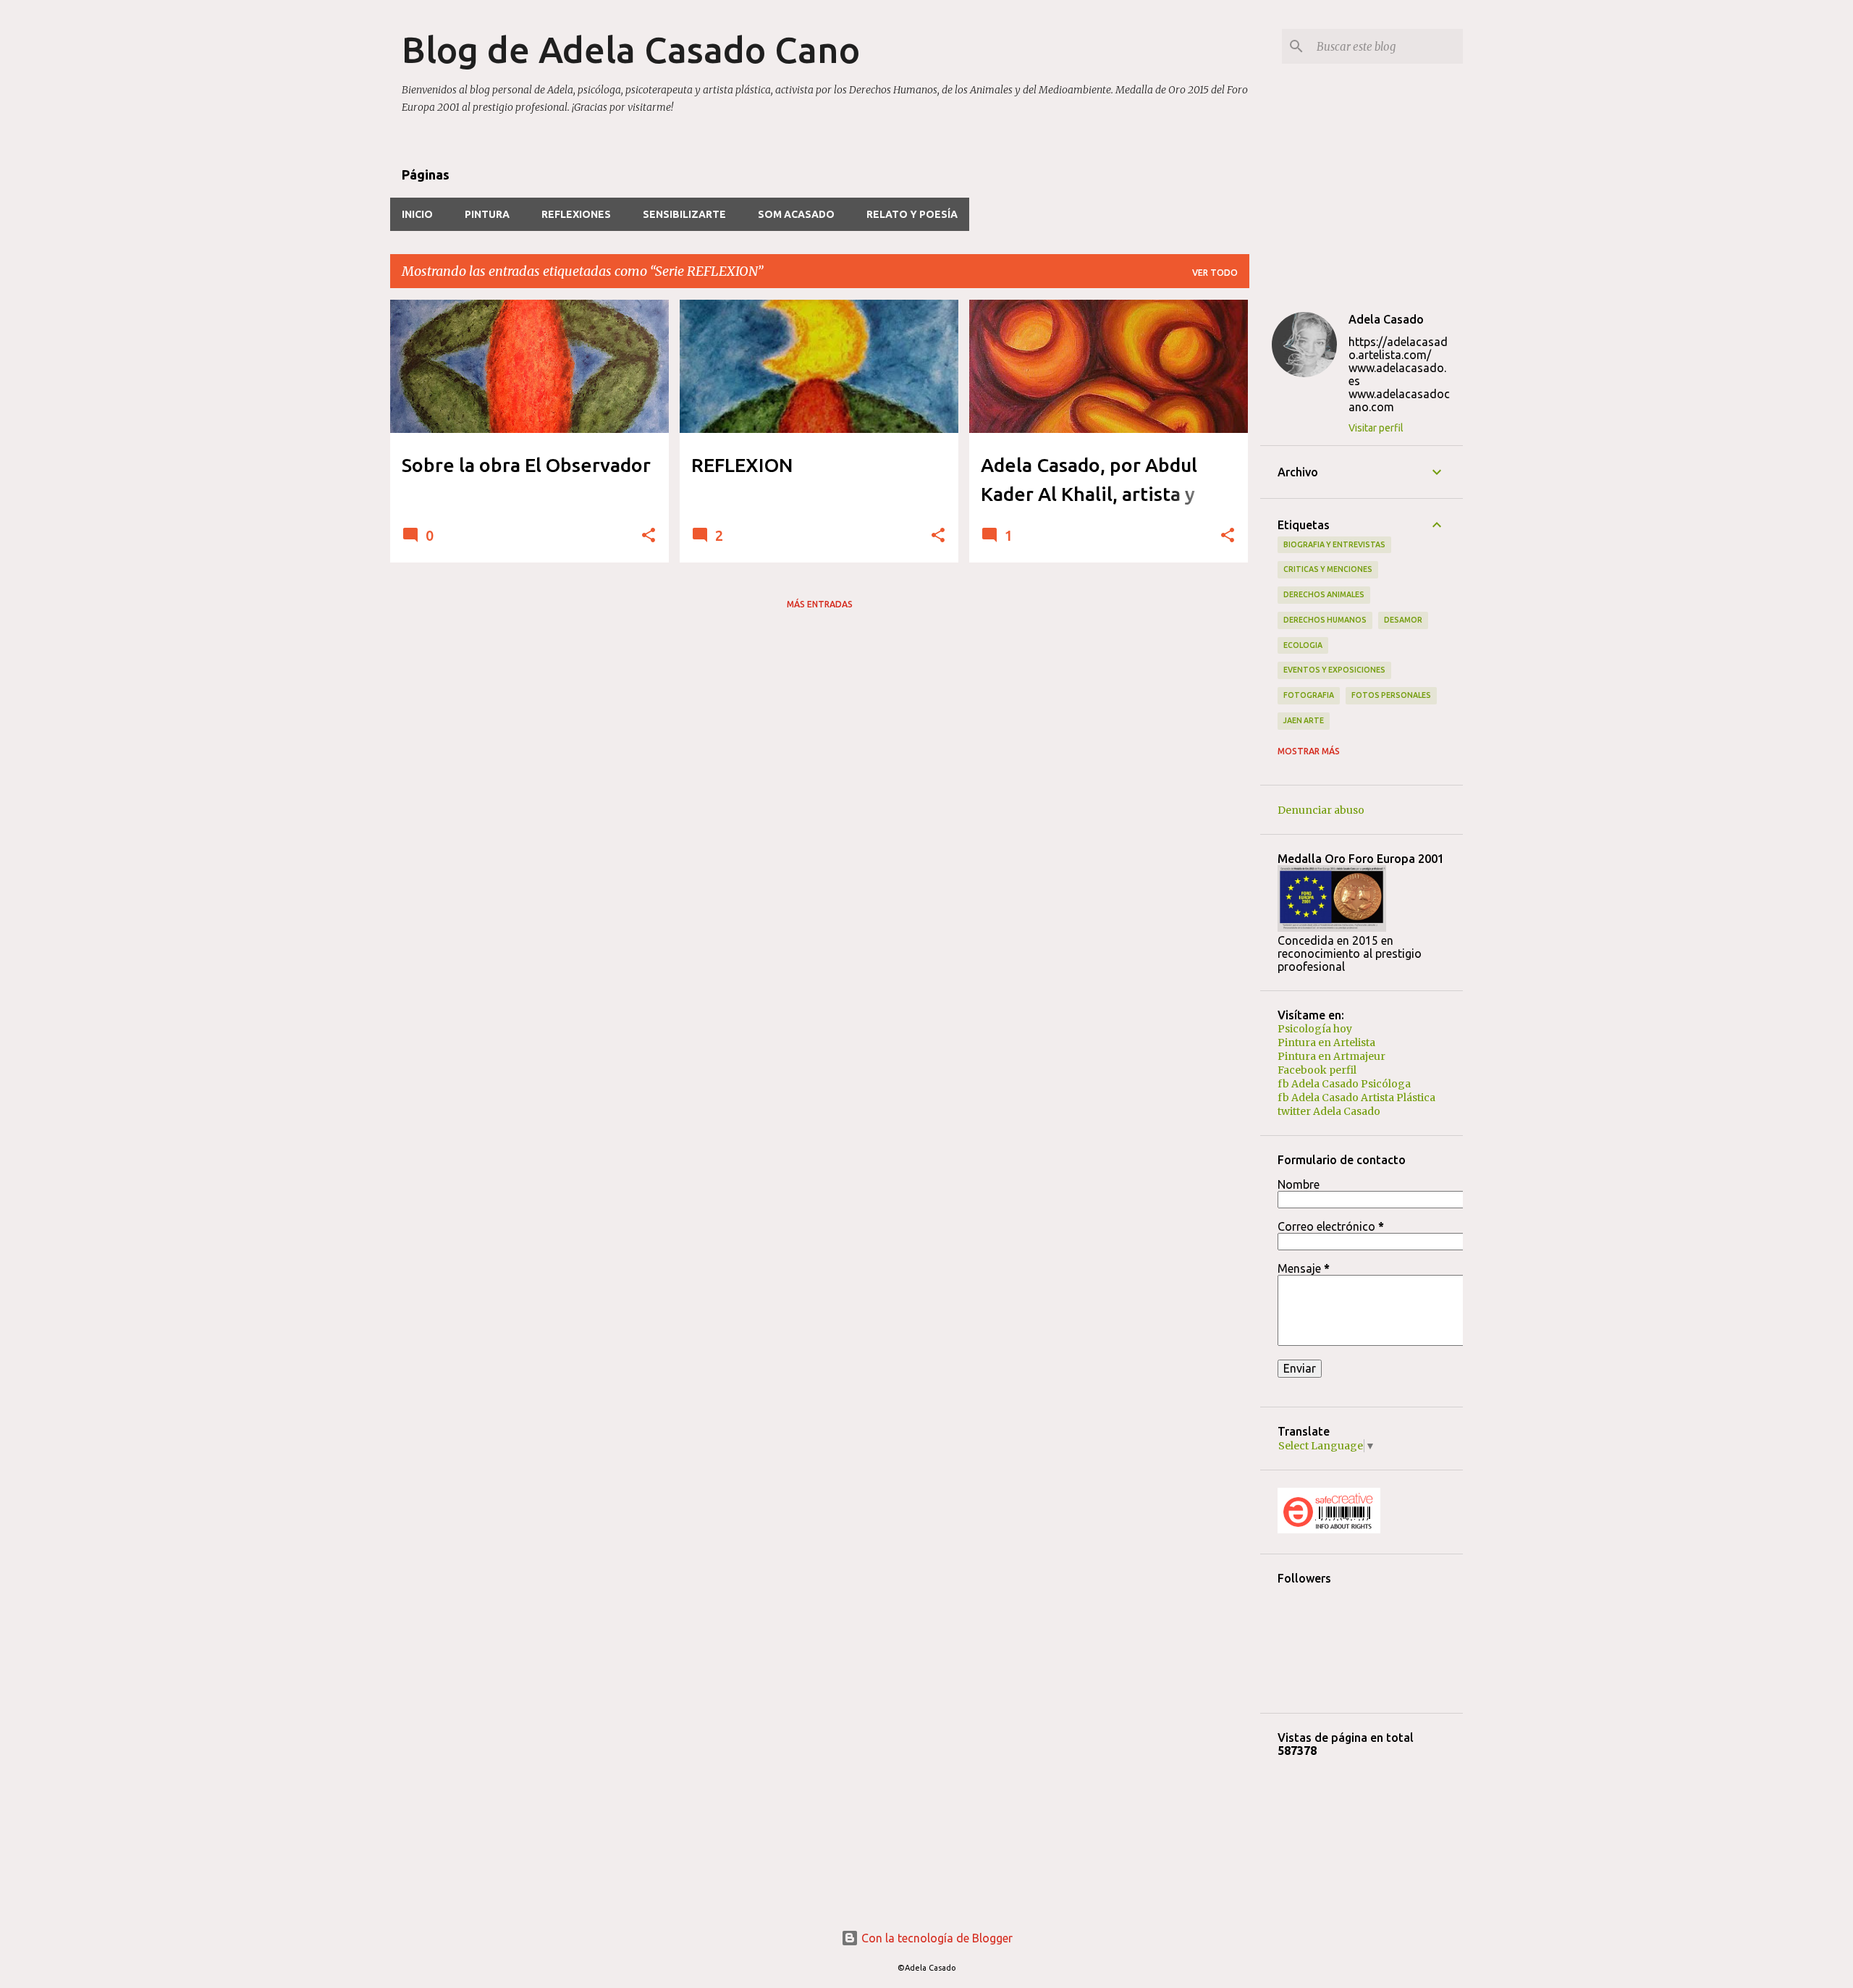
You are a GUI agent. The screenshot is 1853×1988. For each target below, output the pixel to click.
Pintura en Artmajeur (1331, 1056)
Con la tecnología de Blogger (936, 1938)
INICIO (417, 214)
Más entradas (820, 604)
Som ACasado (796, 214)
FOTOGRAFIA (1309, 695)
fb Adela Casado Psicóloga (1344, 1084)
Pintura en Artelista (1326, 1043)
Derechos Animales (1324, 594)
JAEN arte (1304, 720)
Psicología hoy (1315, 1029)
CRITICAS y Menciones (1328, 569)
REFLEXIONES (576, 214)
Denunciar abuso (1321, 810)
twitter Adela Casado (1329, 1111)
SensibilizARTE (684, 214)
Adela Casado (1386, 319)
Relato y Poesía (912, 214)
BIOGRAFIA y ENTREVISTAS (1334, 544)
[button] (649, 536)
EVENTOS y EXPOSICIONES (1334, 670)
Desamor (1403, 620)
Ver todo (1215, 273)
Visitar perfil (1376, 428)
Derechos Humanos (1325, 620)
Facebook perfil (1317, 1070)
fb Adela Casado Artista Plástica (1356, 1098)
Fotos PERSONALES (1391, 695)
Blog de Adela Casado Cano (631, 49)
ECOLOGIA (1303, 645)
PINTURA (487, 214)
